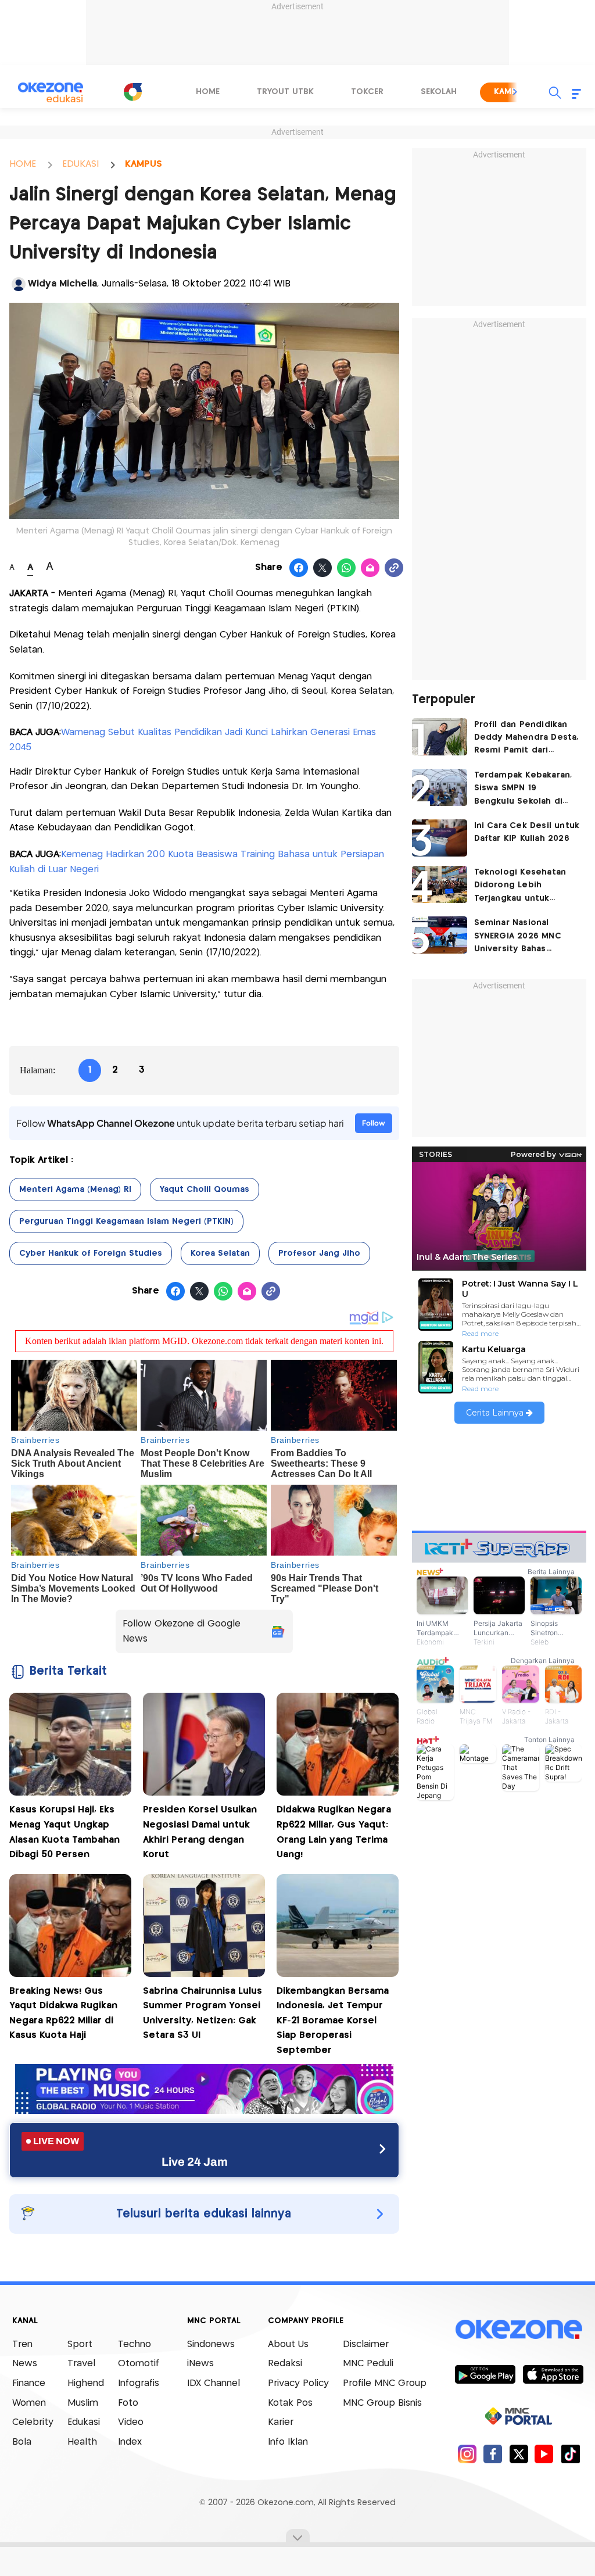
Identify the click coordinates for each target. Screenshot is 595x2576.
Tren (22, 2344)
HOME (23, 164)
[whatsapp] (347, 568)
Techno (135, 2344)
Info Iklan (288, 2442)
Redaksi (285, 2364)
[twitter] (519, 2454)
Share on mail (370, 568)
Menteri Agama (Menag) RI (75, 1190)
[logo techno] (51, 92)
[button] (515, 92)
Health (82, 2442)
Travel (81, 2364)
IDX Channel (214, 2383)
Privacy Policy (298, 2383)
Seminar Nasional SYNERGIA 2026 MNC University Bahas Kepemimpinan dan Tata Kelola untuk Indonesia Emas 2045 (521, 937)
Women (29, 2403)
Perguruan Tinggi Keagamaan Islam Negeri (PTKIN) (126, 1221)
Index (130, 2442)
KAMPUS (144, 164)
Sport (80, 2344)
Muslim (83, 2403)
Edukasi (84, 2422)
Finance (29, 2383)
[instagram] (467, 2454)
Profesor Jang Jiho (319, 1253)
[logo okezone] (519, 2329)
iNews (200, 2364)
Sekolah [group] (439, 92)
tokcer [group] (367, 92)
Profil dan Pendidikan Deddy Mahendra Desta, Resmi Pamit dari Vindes (526, 739)
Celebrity (33, 2422)
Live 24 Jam (195, 2162)
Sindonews (211, 2344)
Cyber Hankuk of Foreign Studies (91, 1253)
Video (131, 2422)
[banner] (204, 2111)
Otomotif (139, 2364)
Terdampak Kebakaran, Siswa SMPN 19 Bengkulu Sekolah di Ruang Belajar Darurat (523, 789)
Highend (86, 2383)
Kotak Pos (290, 2403)
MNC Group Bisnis (382, 2403)
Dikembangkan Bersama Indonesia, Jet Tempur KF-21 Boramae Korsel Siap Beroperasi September (333, 2021)
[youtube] (544, 2454)
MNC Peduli (368, 2364)
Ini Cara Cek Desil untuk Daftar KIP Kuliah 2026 (527, 832)
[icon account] (19, 284)
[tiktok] (570, 2454)
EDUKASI (80, 164)
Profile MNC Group (385, 2383)
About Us (288, 2344)
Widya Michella (62, 284)
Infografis (139, 2383)
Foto (128, 2403)
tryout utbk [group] (285, 92)
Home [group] (208, 92)
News (25, 2364)
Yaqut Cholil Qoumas (205, 1190)
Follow (374, 1123)
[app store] (553, 2374)
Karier (281, 2422)
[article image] (440, 737)
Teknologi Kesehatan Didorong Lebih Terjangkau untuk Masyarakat (520, 886)
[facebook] (493, 2454)
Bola (22, 2442)
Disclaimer (366, 2344)
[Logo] (132, 92)
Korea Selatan (220, 1253)
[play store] (485, 2374)
